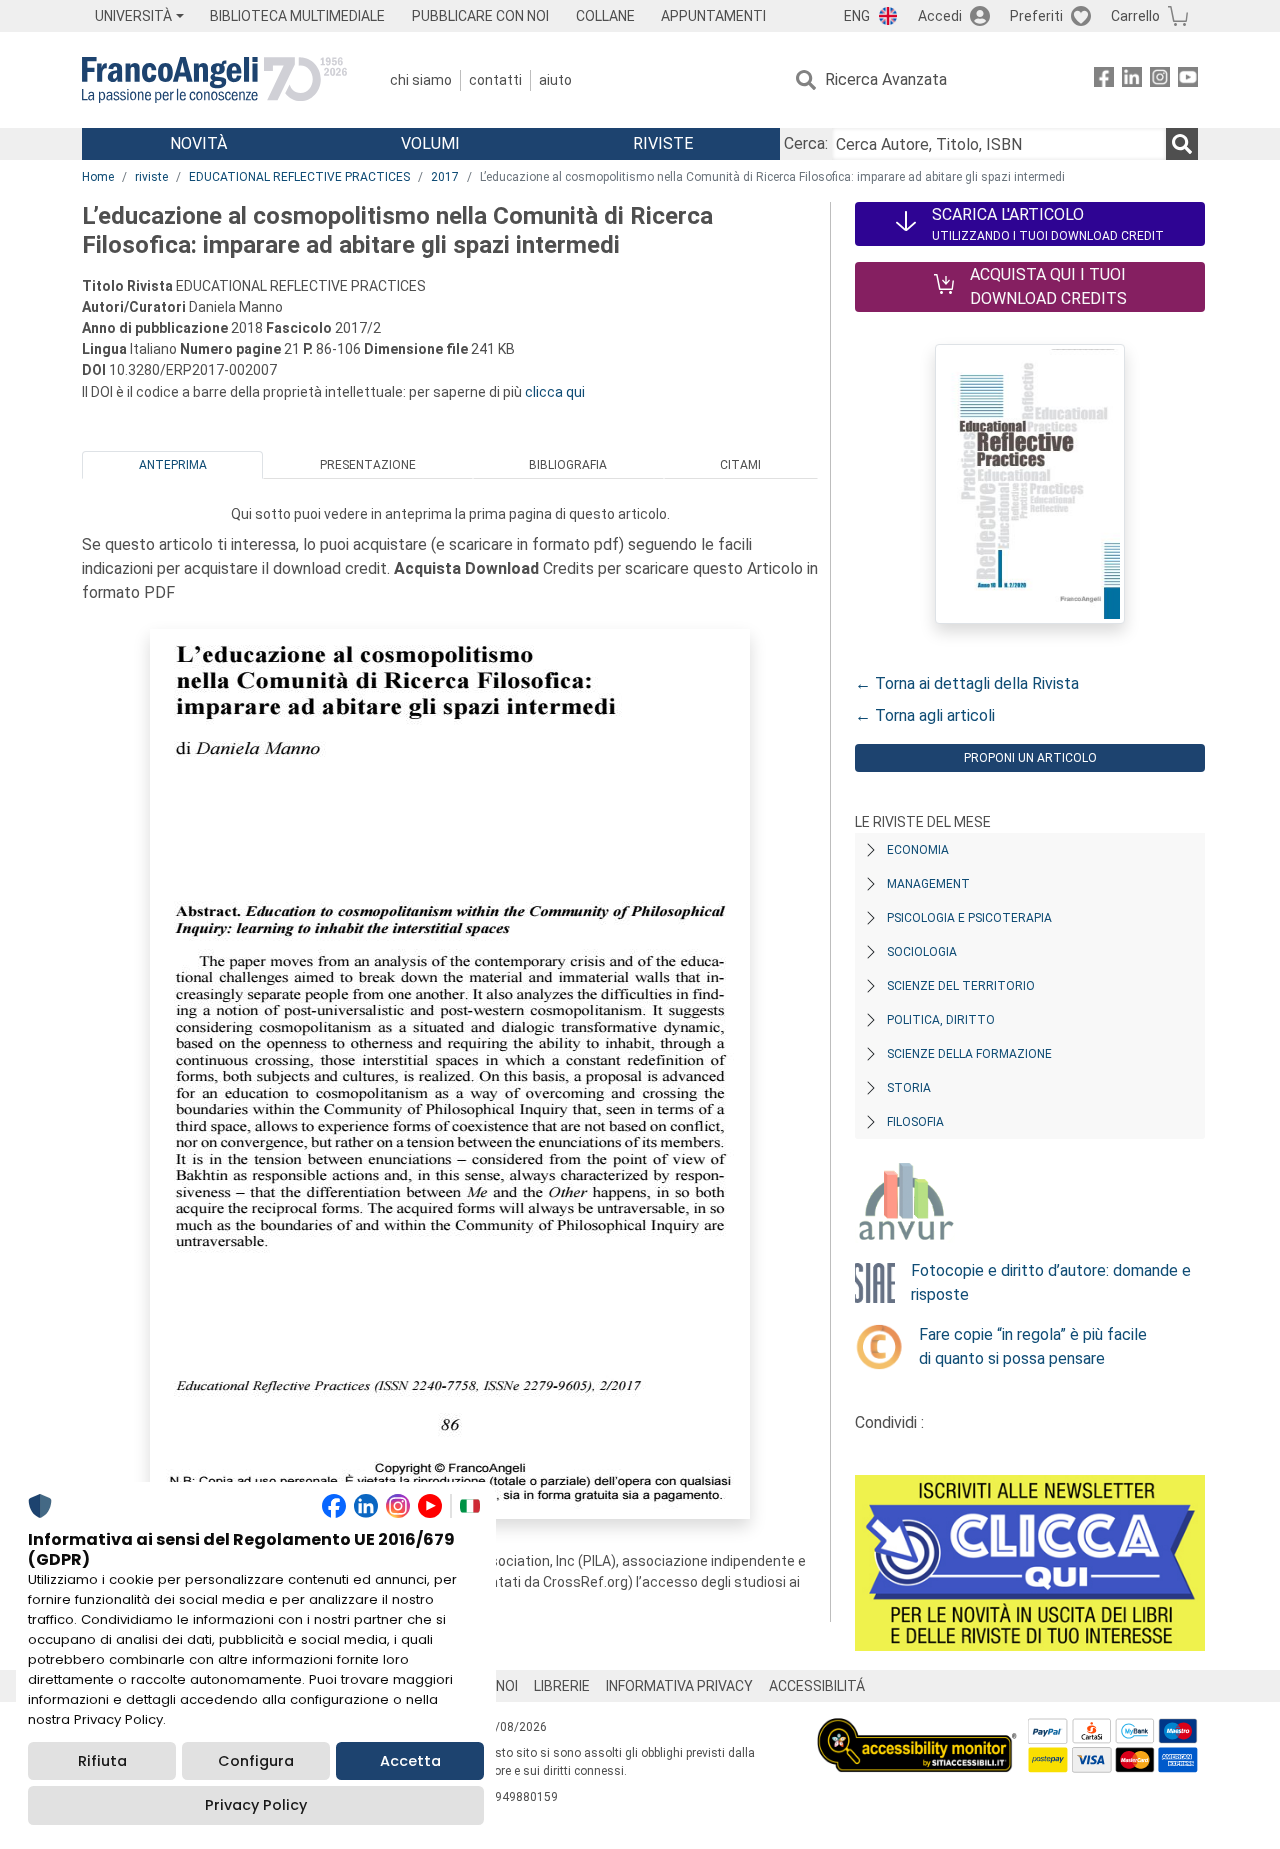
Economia (918, 850)
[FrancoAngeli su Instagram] (1160, 80)
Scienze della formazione (969, 1054)
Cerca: (806, 143)
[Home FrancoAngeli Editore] (214, 80)
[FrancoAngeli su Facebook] (1104, 80)
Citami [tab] (740, 465)
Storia (909, 1088)
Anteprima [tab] (173, 465)
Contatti (495, 80)
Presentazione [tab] (368, 465)
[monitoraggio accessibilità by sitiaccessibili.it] (917, 1729)
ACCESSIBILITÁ (817, 1686)
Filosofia (915, 1122)
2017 (445, 177)
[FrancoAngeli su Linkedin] (1132, 80)
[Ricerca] (1182, 144)
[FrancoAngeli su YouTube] (1188, 80)
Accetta (410, 1761)
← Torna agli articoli (925, 715)
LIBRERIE (562, 1686)
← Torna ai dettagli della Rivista (967, 683)
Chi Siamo (421, 80)
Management (928, 884)
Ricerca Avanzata (886, 79)
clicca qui (555, 392)
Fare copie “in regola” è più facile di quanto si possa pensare (1033, 1346)
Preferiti (1036, 16)
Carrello (1135, 16)
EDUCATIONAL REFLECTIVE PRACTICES (299, 177)
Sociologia (922, 952)
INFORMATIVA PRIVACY (679, 1686)
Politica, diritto (941, 1020)
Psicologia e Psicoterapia (969, 918)
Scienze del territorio (961, 986)
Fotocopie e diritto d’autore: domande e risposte (1051, 1282)
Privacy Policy (256, 1805)
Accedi (940, 16)
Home (98, 177)
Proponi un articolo (1030, 758)
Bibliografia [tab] (568, 465)
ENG (857, 16)
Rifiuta (102, 1761)
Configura (256, 1761)
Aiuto (555, 80)
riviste (151, 177)
